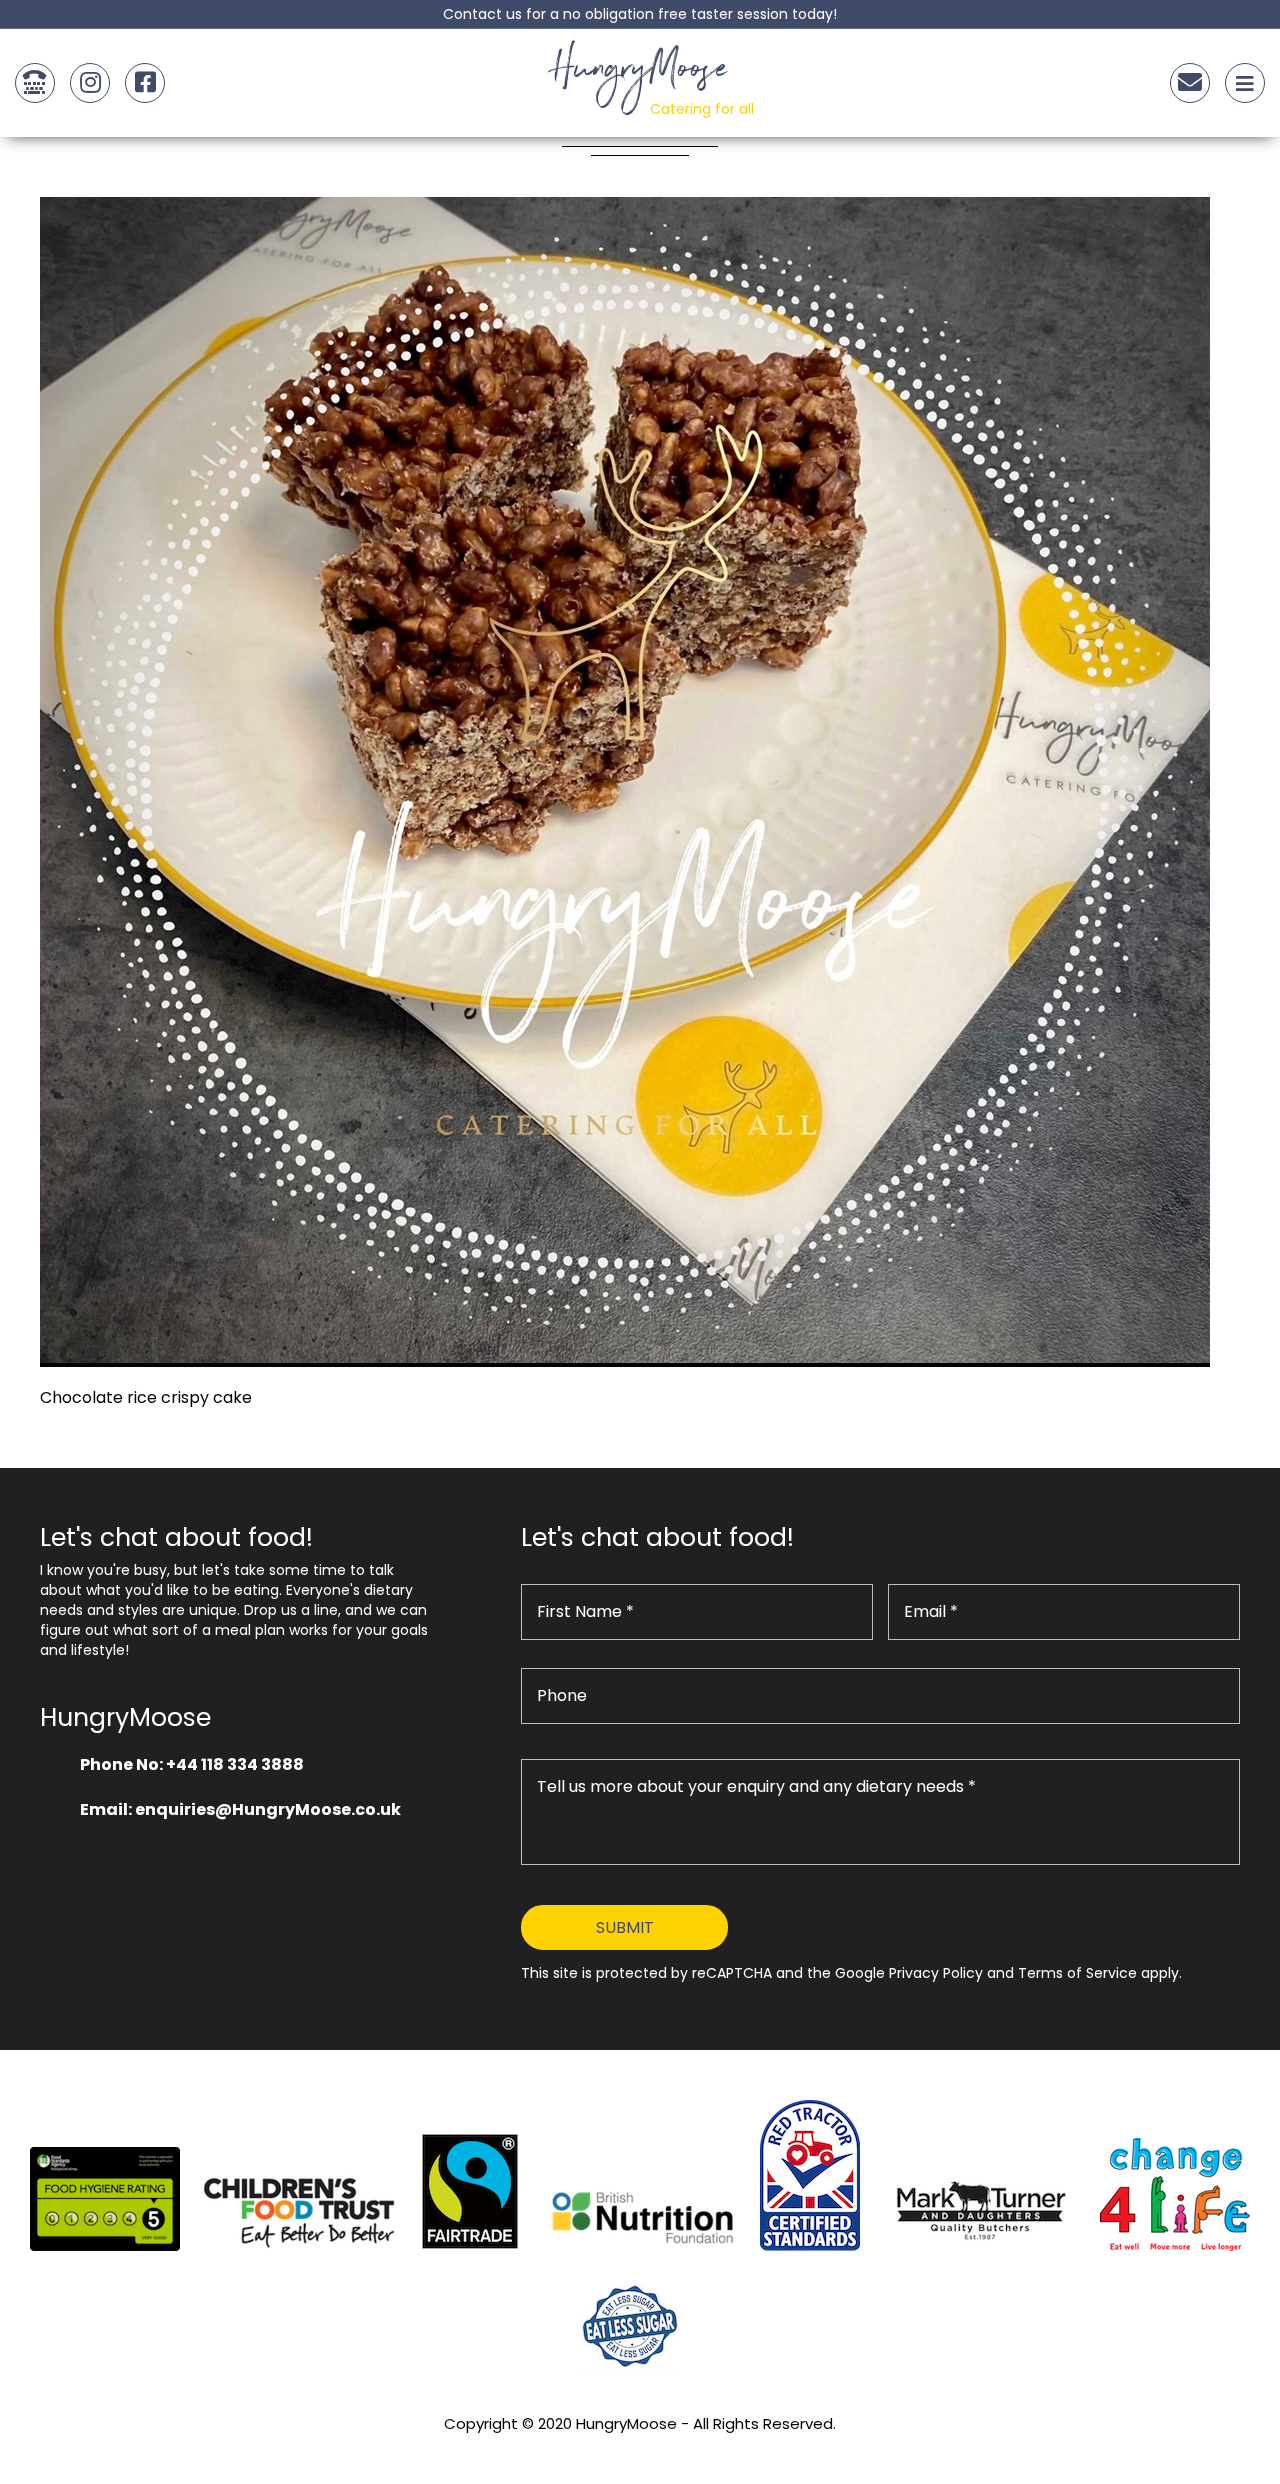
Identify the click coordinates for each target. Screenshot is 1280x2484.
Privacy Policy (640, 2450)
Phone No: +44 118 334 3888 (192, 1764)
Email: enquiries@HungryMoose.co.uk (240, 1809)
